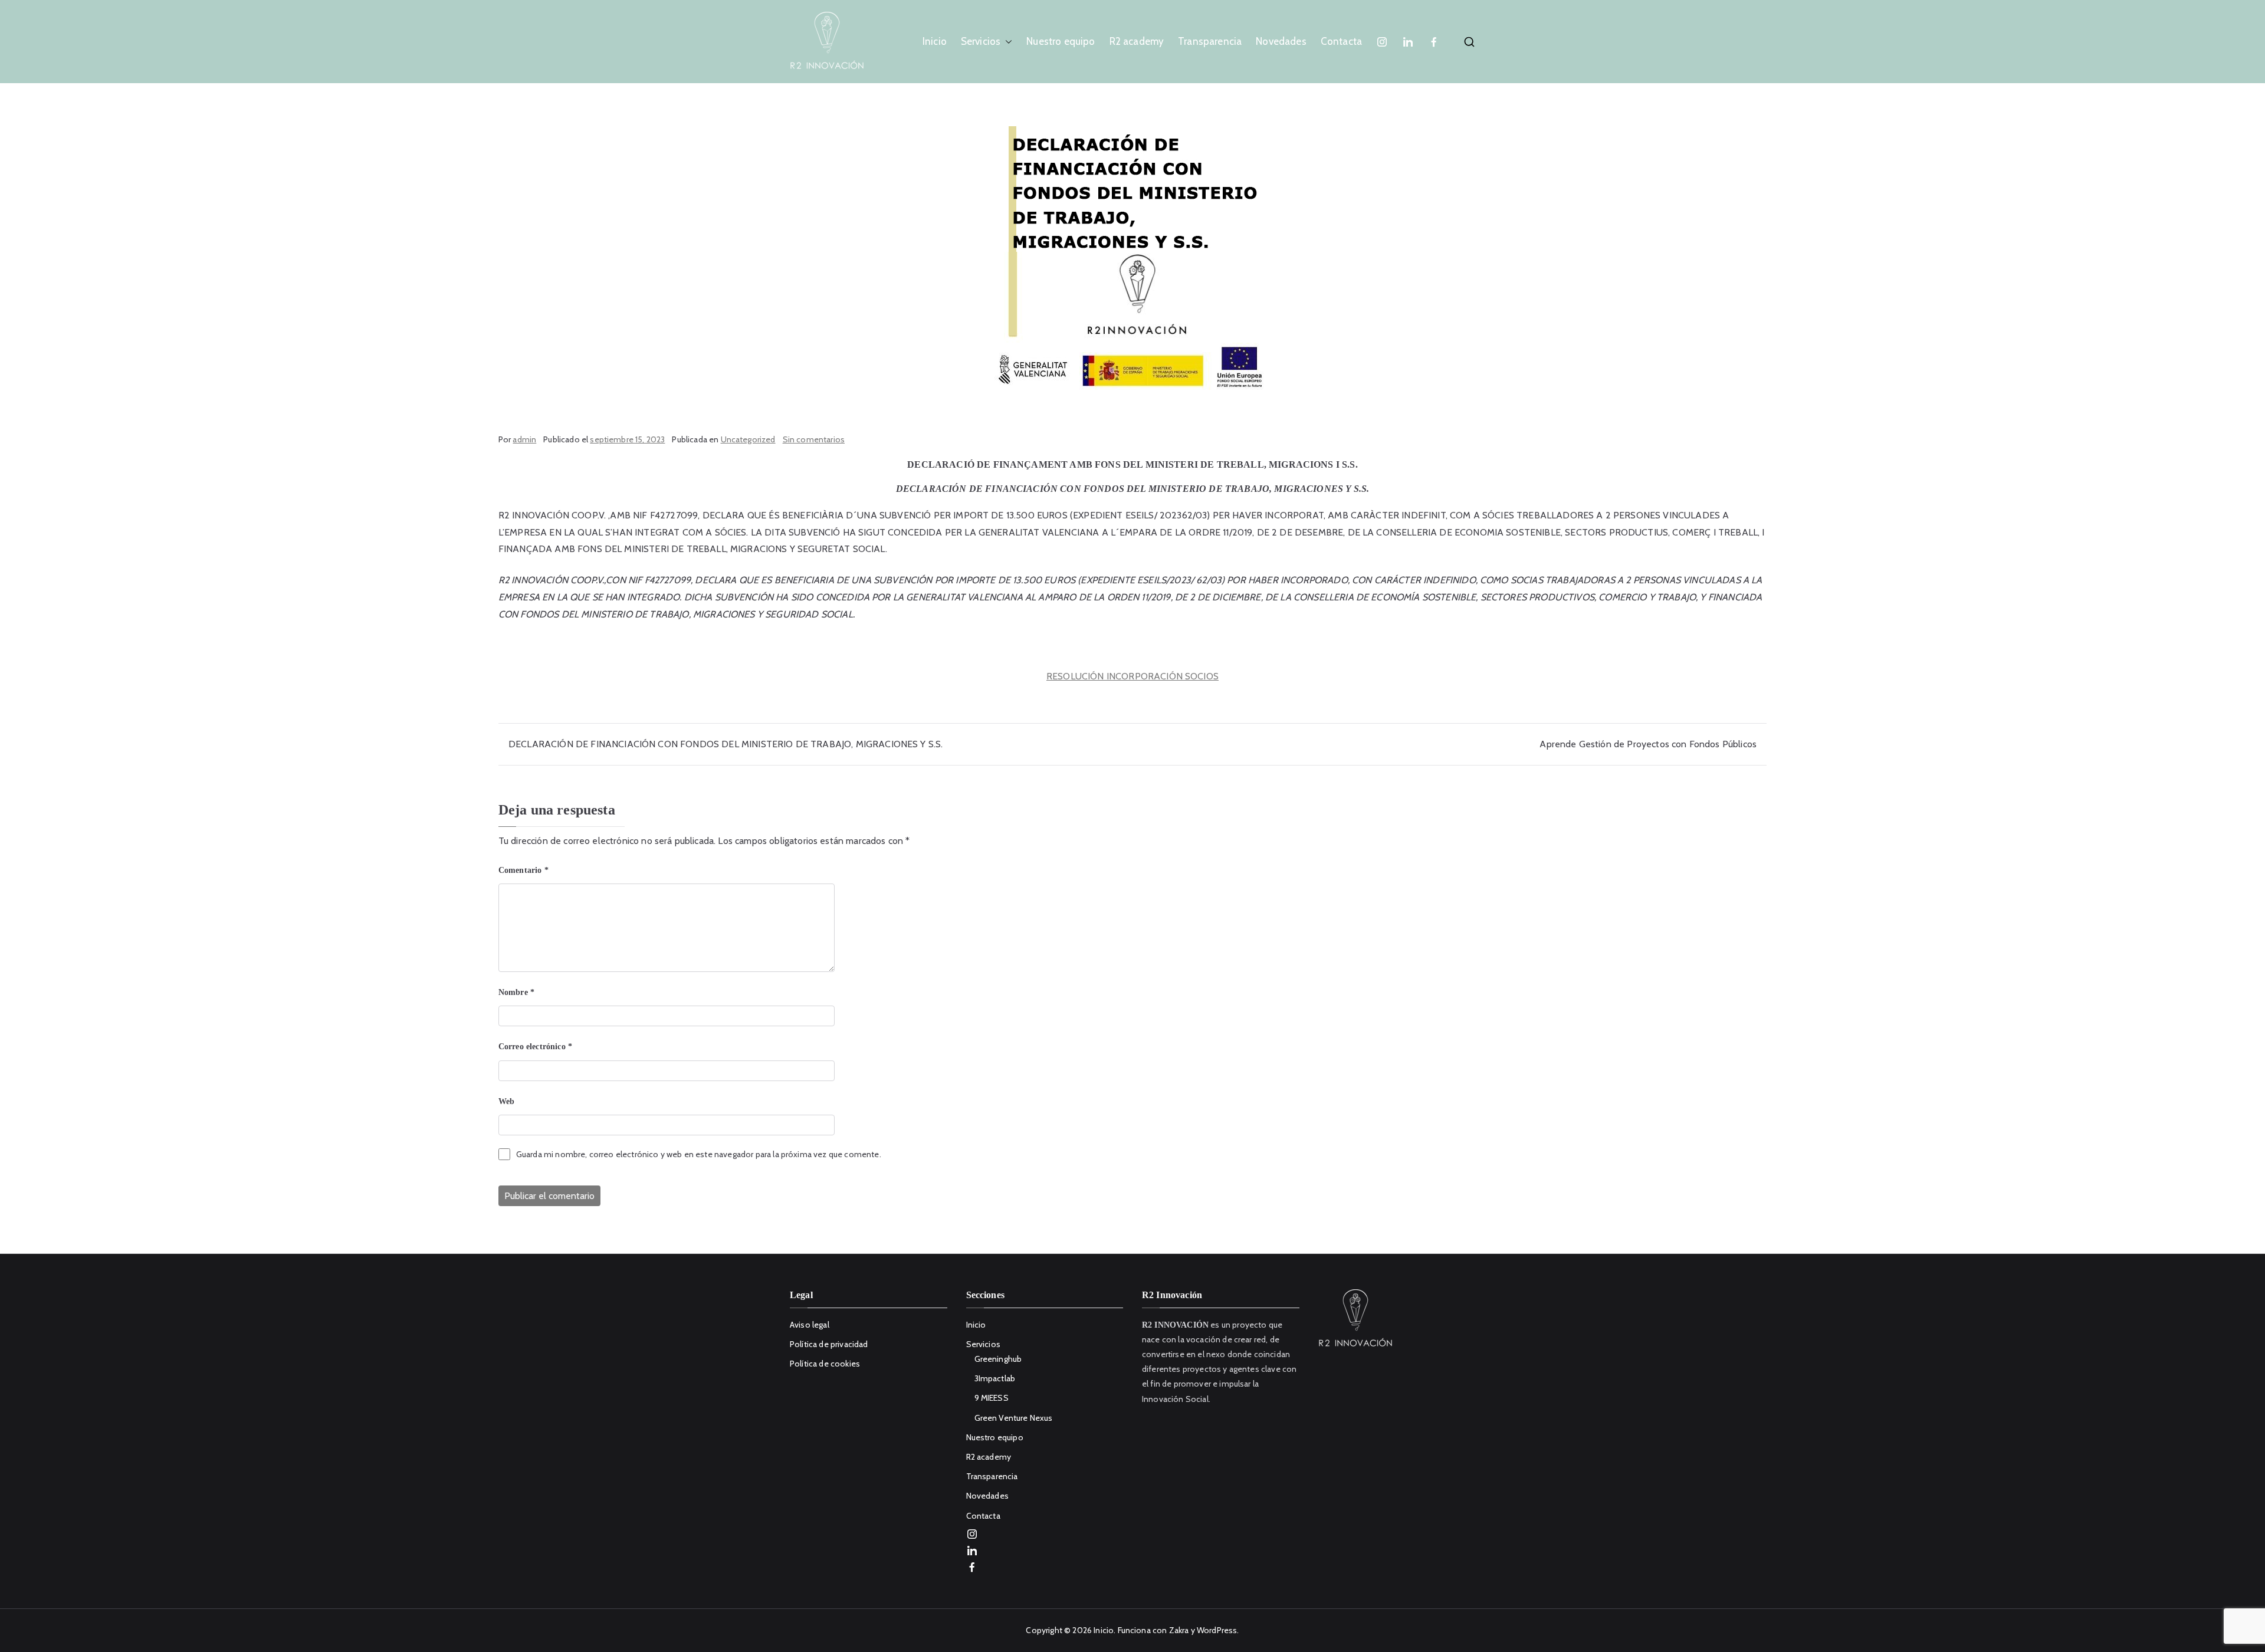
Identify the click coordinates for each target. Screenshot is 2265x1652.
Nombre (516, 992)
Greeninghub (998, 1359)
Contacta (1341, 41)
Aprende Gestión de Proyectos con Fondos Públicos (1648, 744)
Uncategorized (748, 439)
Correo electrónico (535, 1047)
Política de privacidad (829, 1344)
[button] (1006, 42)
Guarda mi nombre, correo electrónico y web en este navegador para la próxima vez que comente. (699, 1154)
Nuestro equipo (1061, 41)
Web (506, 1101)
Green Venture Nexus (1014, 1418)
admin (524, 439)
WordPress (1217, 1630)
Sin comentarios (814, 439)
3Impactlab (995, 1378)
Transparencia (1210, 41)
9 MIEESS (992, 1398)
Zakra (1179, 1630)
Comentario (523, 870)
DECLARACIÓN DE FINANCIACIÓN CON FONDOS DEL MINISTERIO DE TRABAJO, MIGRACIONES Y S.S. (726, 744)
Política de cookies (825, 1364)
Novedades (1281, 41)
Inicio (935, 41)
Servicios (981, 41)
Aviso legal (810, 1325)
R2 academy (1137, 41)
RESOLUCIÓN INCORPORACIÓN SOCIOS (1132, 676)
